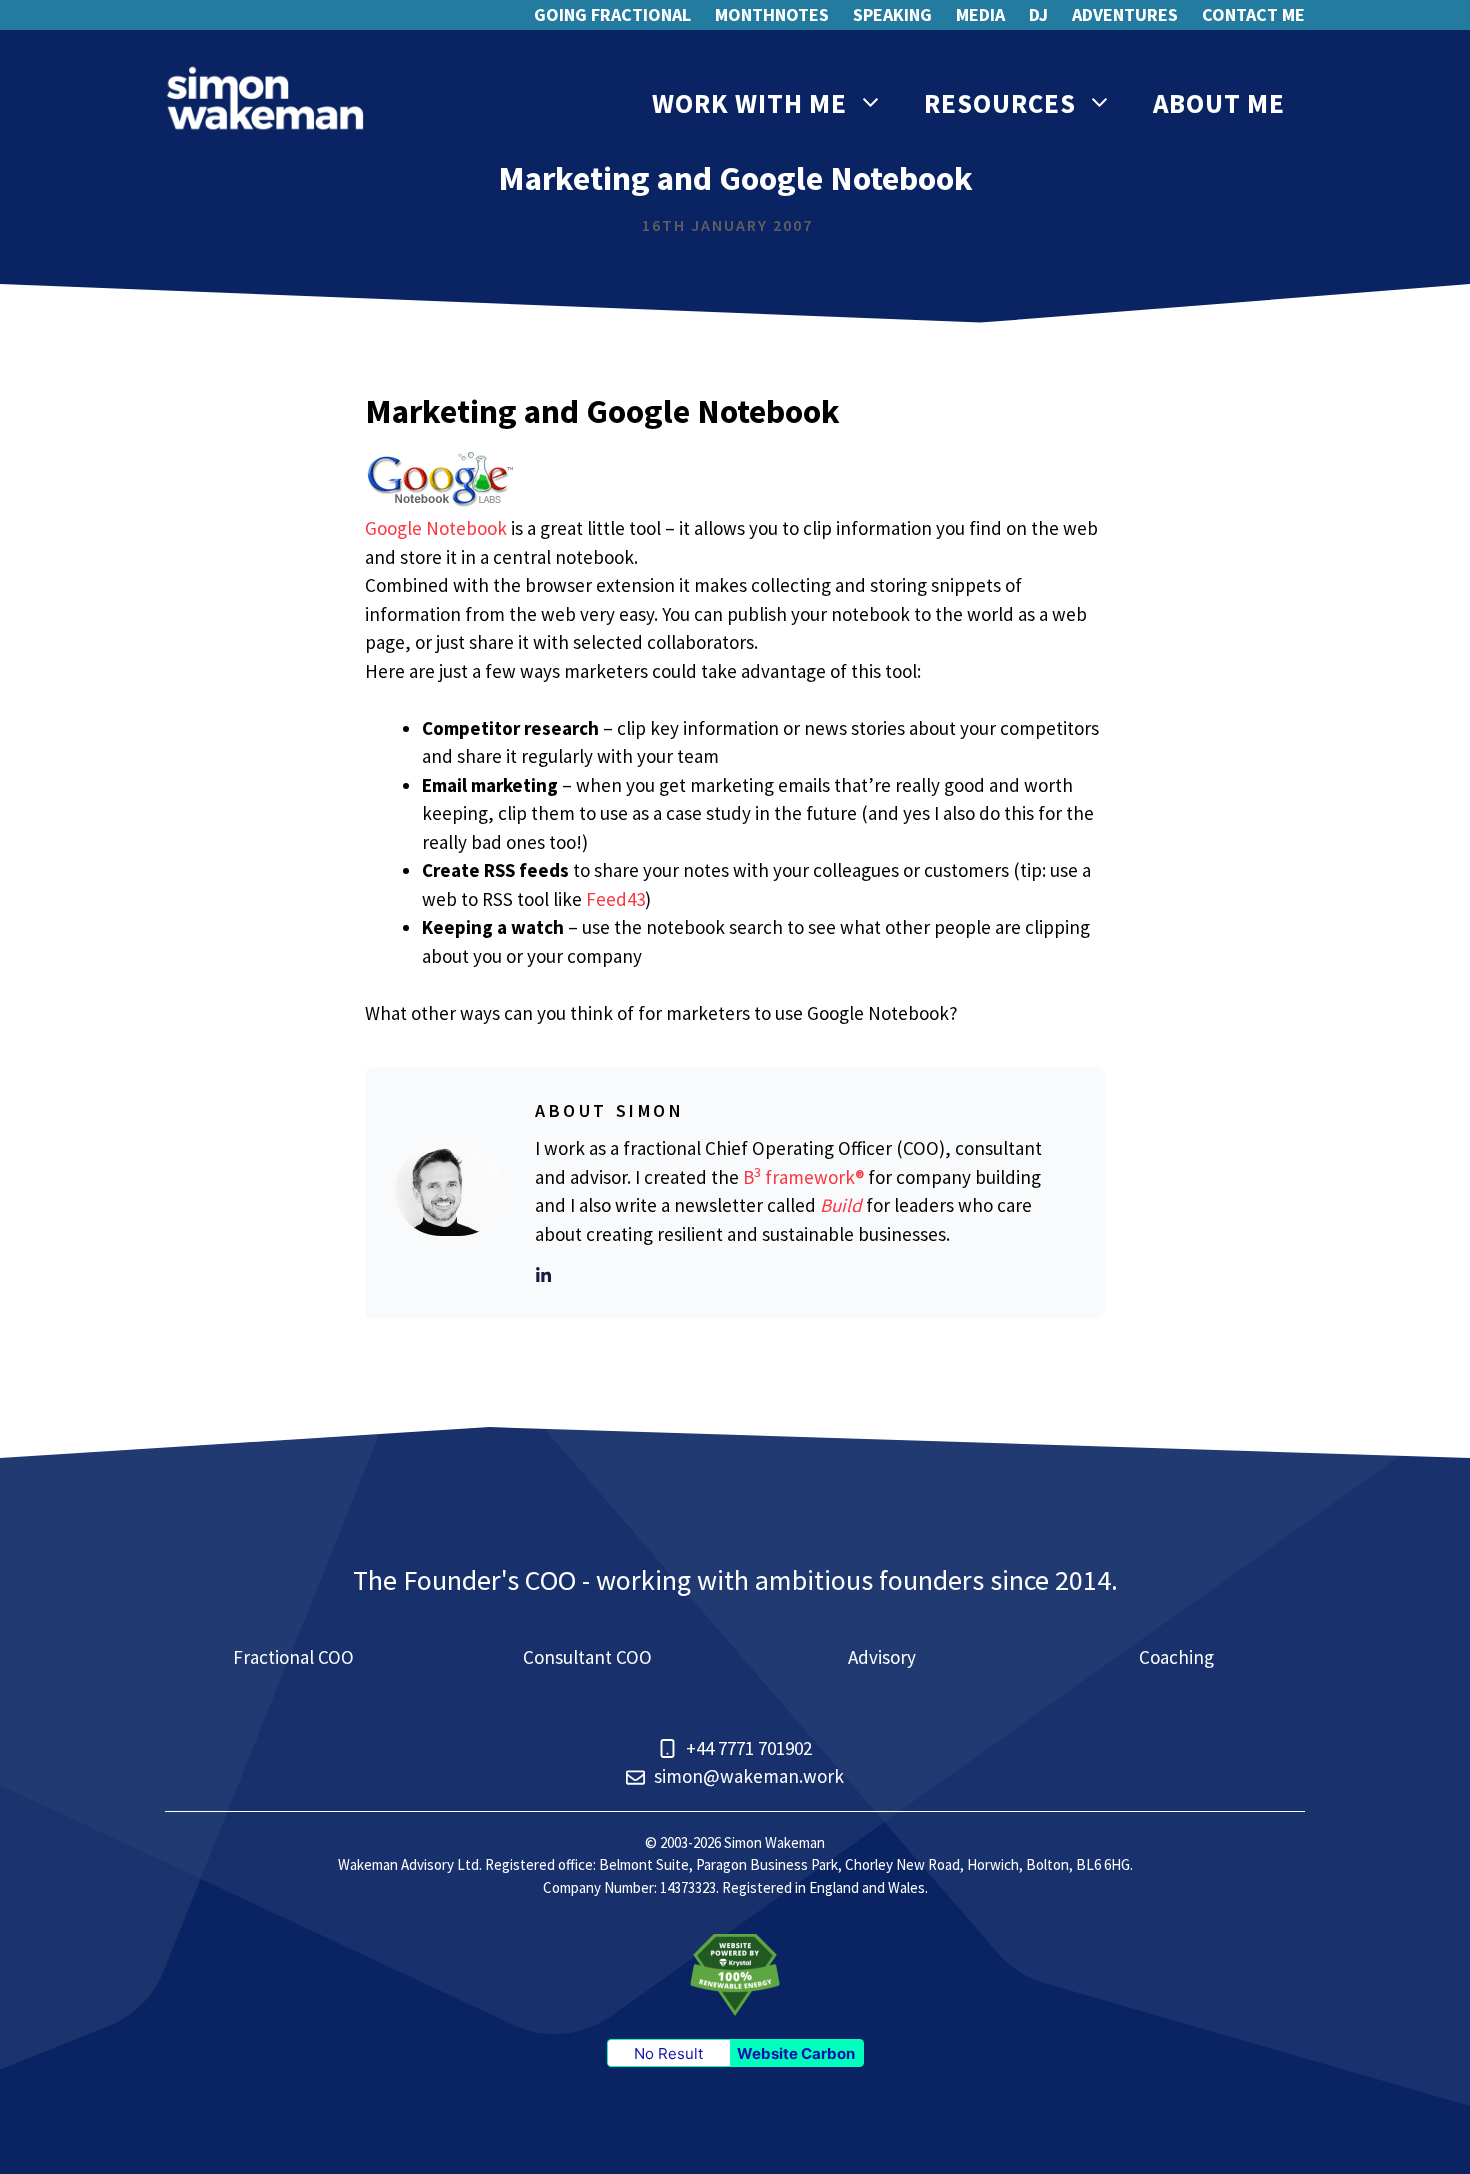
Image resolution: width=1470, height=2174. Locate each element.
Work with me (749, 103)
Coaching (1176, 1657)
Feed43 (615, 899)
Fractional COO (293, 1657)
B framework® (803, 1177)
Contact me (1253, 14)
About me (1219, 103)
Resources (1000, 103)
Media (980, 14)
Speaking (892, 14)
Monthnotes (772, 14)
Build (841, 1205)
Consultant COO (587, 1657)
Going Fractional (612, 14)
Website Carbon (796, 2053)
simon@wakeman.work (749, 1776)
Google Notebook (436, 528)
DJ (1038, 14)
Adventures (1125, 14)
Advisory (882, 1657)
